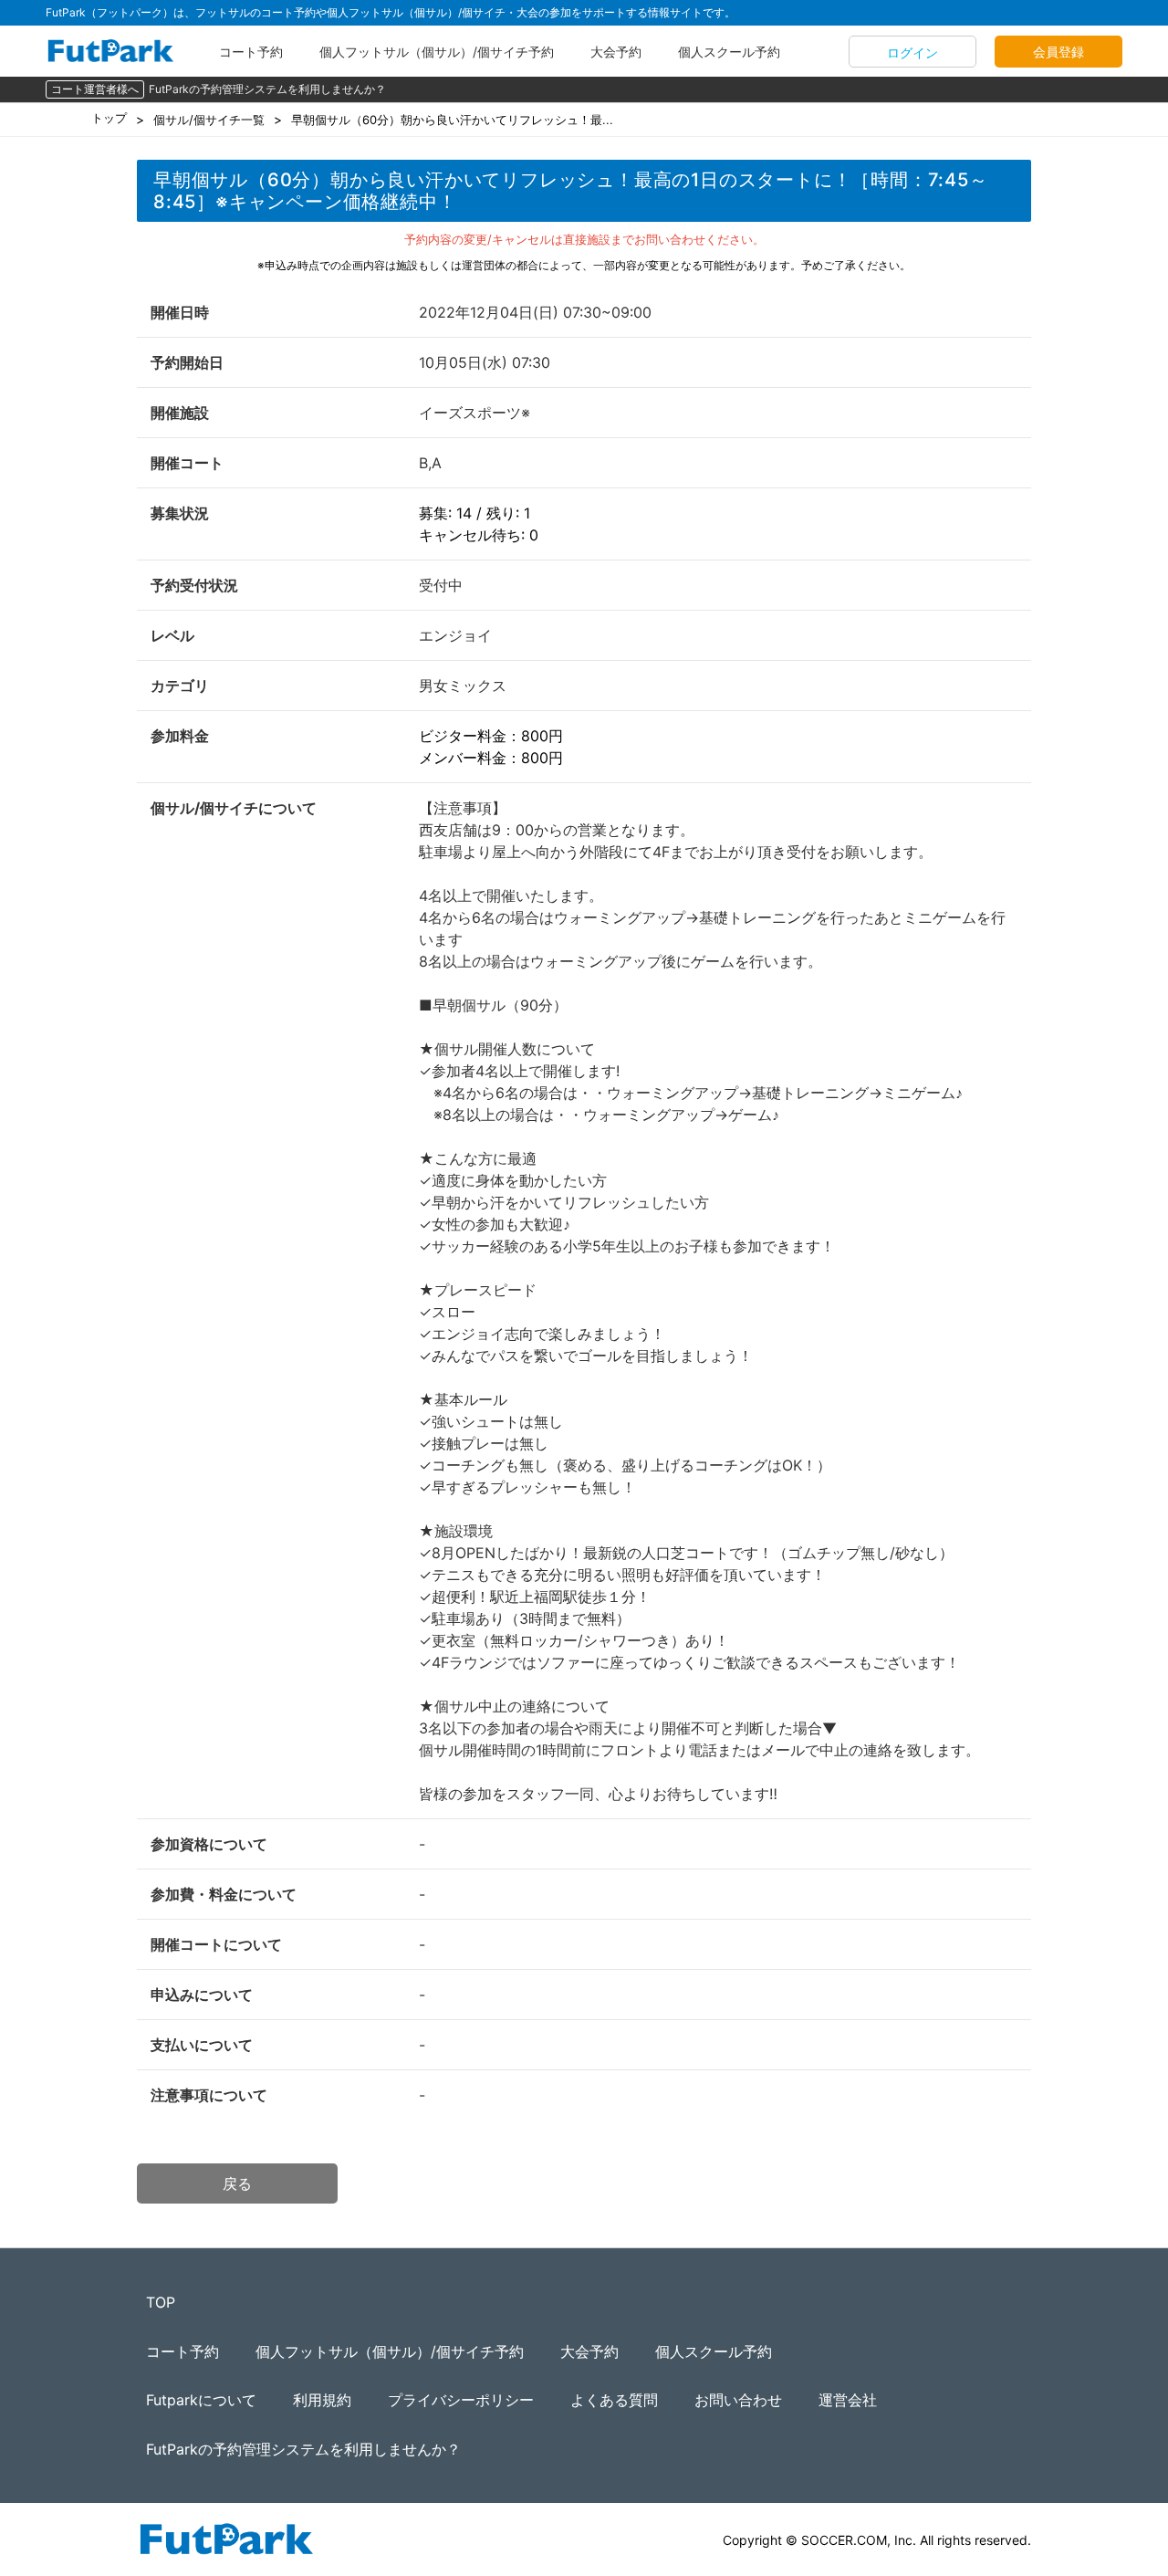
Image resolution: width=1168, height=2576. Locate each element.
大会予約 (616, 52)
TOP (161, 2302)
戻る (237, 2183)
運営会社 (848, 2400)
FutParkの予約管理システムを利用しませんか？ (267, 89)
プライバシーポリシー (461, 2400)
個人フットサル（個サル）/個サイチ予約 (437, 52)
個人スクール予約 (729, 52)
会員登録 (1058, 52)
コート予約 (251, 52)
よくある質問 (614, 2400)
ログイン (912, 52)
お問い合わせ (738, 2400)
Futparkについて (201, 2400)
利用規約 (322, 2400)
